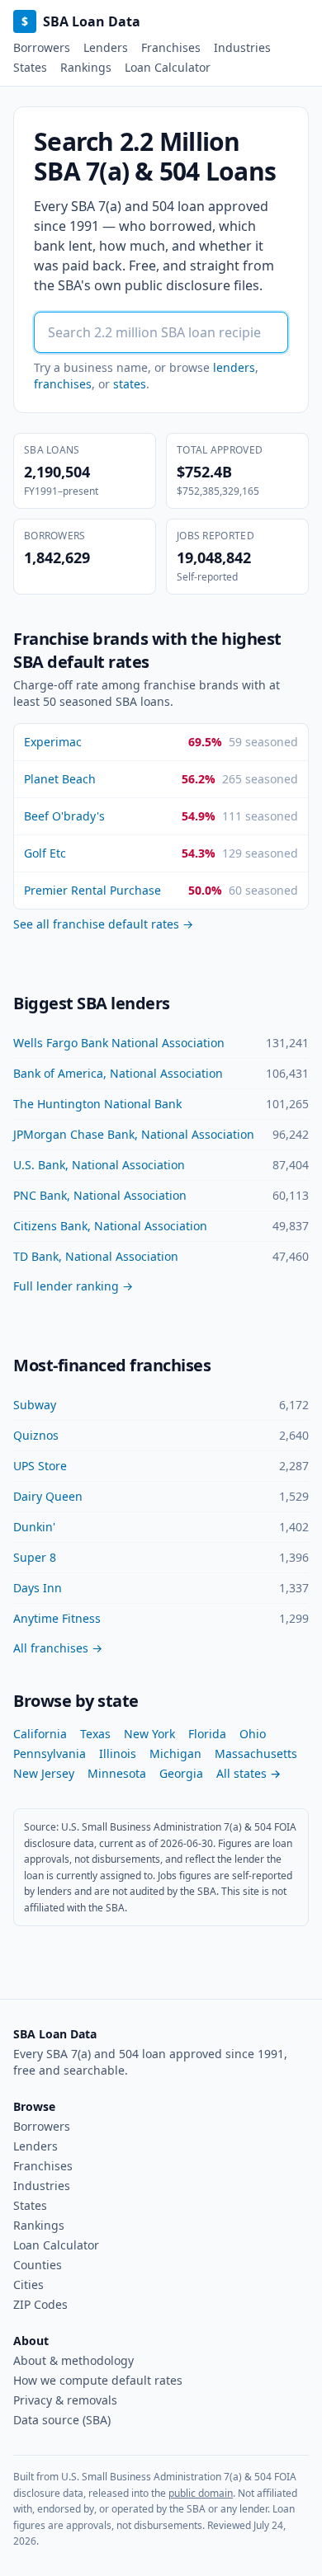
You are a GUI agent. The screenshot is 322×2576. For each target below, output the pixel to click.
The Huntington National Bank (97, 1104)
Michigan (175, 1753)
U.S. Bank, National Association (99, 1165)
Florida (207, 1734)
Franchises (171, 47)
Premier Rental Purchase (92, 890)
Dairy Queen (48, 1496)
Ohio (253, 1734)
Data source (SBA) (62, 2420)
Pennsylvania (50, 1753)
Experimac (53, 742)
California (40, 1734)
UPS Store (40, 1466)
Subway (35, 1405)
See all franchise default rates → (103, 924)
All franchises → (58, 1648)
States (30, 67)
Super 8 (35, 1557)
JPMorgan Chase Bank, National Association (134, 1134)
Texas (95, 1734)
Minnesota (117, 1773)
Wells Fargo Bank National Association (119, 1043)
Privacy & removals (65, 2400)
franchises (63, 384)
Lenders (106, 47)
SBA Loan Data (81, 21)
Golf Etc (45, 853)
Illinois (118, 1753)
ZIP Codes (40, 2304)
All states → (249, 1773)
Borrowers (42, 47)
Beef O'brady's (64, 816)
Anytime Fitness (57, 1618)
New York (149, 1734)
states (130, 384)
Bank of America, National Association (118, 1073)
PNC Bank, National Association (100, 1195)
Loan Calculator (168, 67)
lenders (234, 367)
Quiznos (36, 1435)
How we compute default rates (98, 2380)
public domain (201, 2493)
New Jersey (44, 1773)
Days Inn (38, 1588)
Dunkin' (34, 1527)
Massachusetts (256, 1753)
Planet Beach (60, 779)
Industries (242, 47)
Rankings (86, 67)
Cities (28, 2285)
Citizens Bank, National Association (110, 1226)
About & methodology (73, 2360)
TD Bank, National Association (96, 1256)
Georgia (181, 1773)
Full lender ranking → (73, 1286)
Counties (38, 2265)
